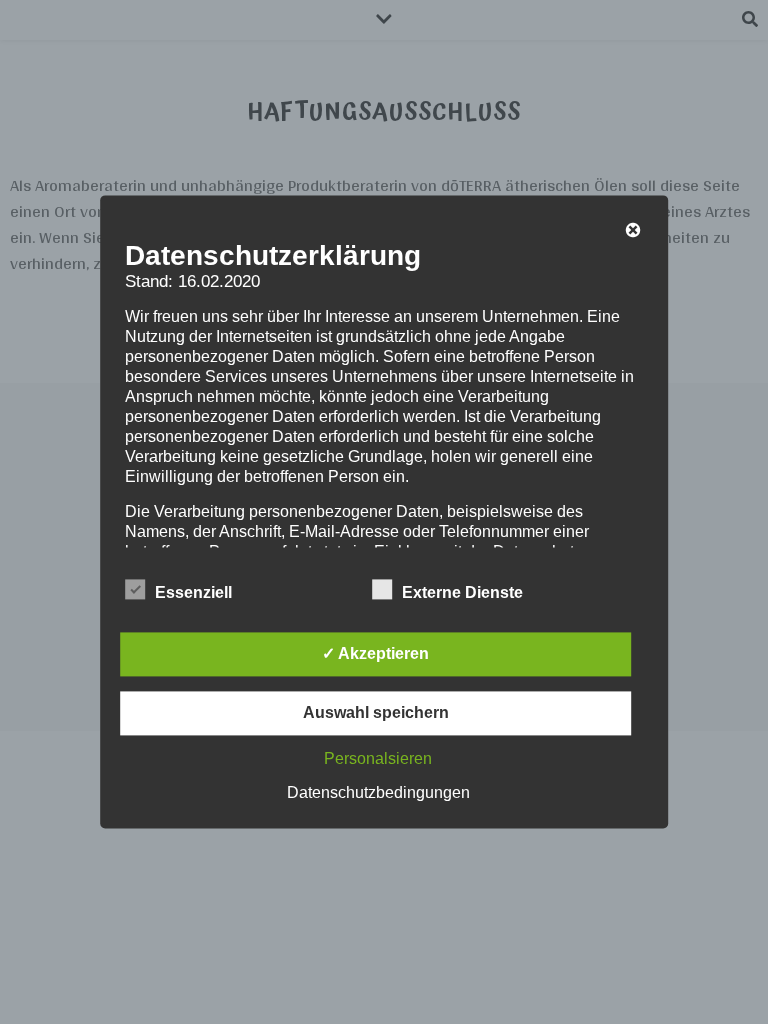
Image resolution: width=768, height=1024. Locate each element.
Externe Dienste (462, 593)
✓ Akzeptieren (375, 654)
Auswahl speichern (376, 713)
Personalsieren (378, 759)
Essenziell (193, 593)
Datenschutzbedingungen (378, 793)
